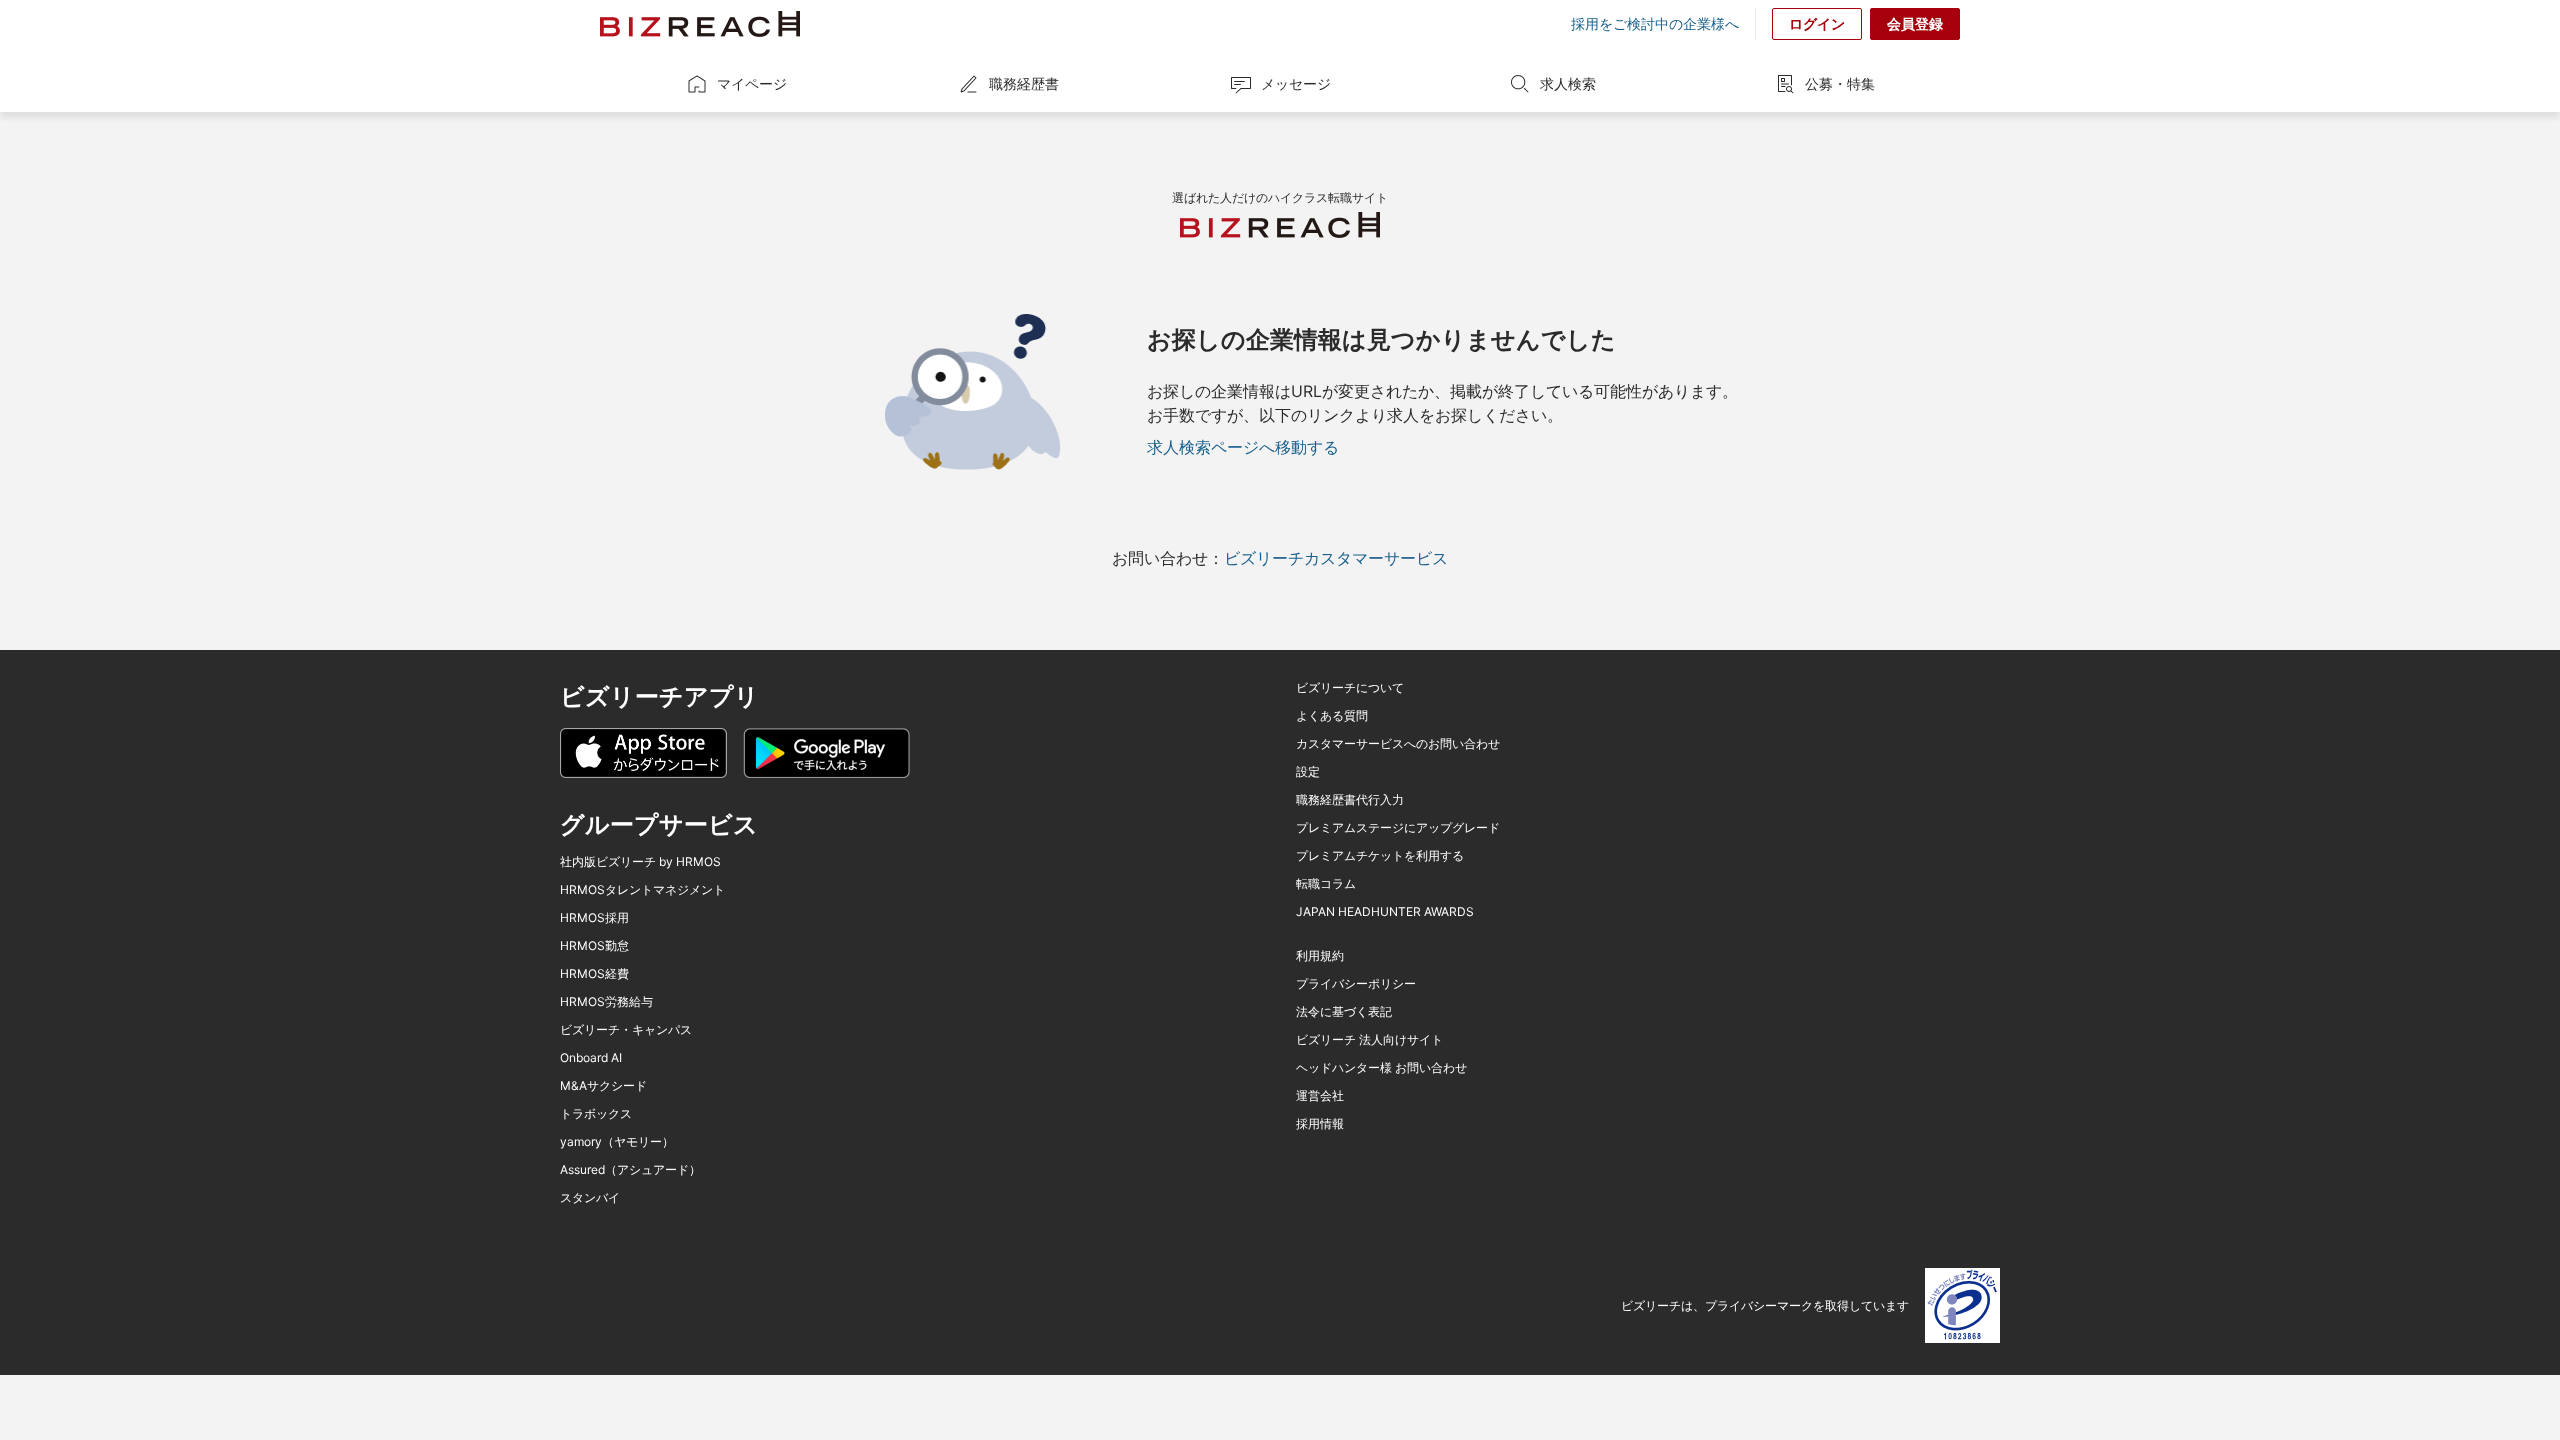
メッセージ (1296, 83)
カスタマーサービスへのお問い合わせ (1398, 744)
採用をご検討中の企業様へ (1655, 24)
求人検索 (1568, 83)
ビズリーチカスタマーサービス (1336, 558)
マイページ (752, 83)
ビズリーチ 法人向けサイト (1369, 1040)
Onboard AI (591, 1058)
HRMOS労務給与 (606, 1002)
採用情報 (1320, 1124)
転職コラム (1326, 884)
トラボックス (596, 1114)
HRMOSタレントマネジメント (642, 890)
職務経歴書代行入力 (1350, 800)
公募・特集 (1840, 83)
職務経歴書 (1024, 83)
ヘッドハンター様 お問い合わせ (1381, 1068)
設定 (1308, 772)
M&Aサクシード (603, 1086)
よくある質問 (1332, 716)
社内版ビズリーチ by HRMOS (640, 862)
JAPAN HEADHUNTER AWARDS (1385, 912)
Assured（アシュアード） (630, 1170)
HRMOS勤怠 (594, 946)
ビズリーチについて (1350, 688)
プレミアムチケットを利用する (1380, 856)
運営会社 (1320, 1096)
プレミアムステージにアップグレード (1398, 828)
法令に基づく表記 (1344, 1012)
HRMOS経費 (594, 974)
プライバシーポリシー (1356, 984)
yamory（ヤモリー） (617, 1142)
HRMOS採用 (594, 918)
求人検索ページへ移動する (1243, 447)
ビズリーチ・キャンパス (626, 1030)
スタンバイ (590, 1198)
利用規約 (1320, 956)
